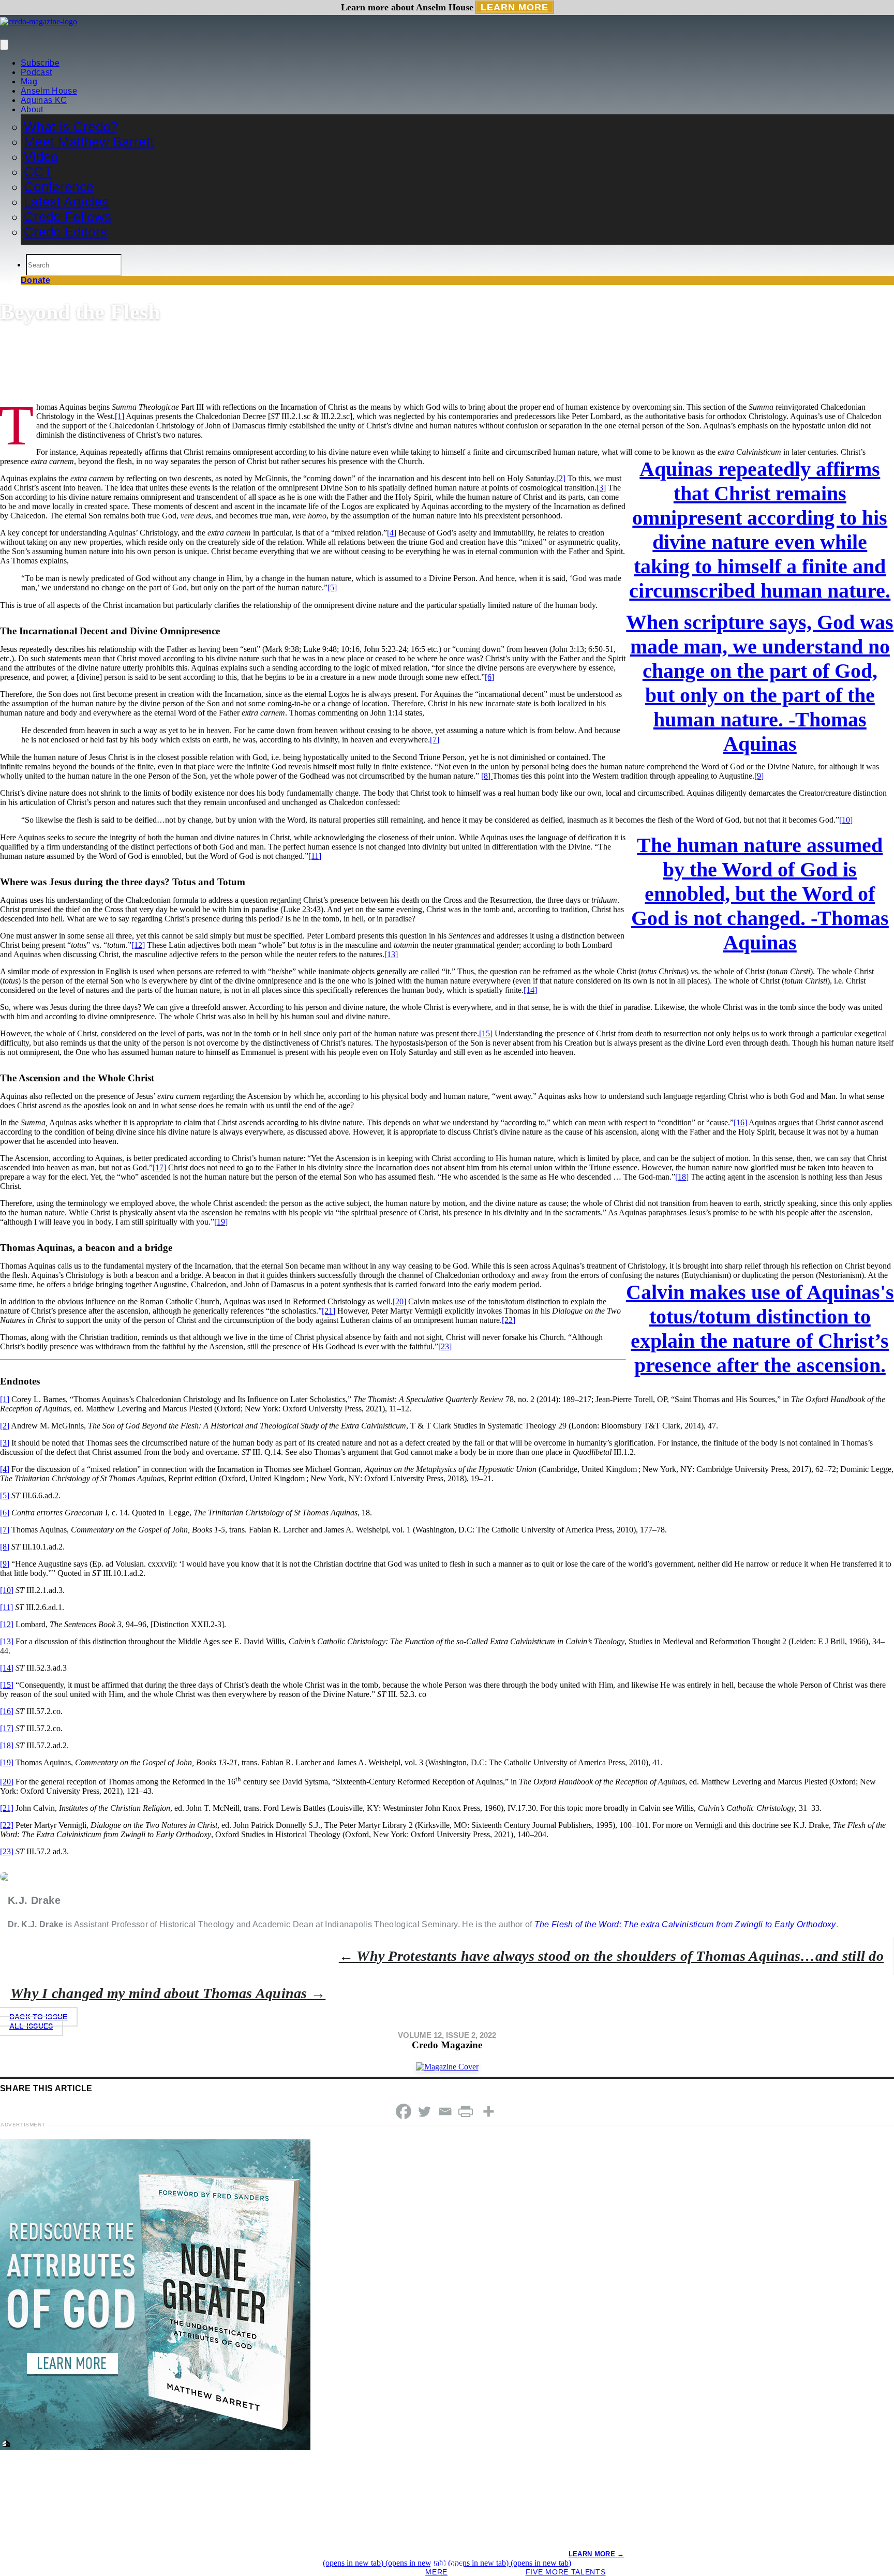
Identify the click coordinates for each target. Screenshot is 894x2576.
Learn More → (597, 2554)
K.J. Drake (24, 387)
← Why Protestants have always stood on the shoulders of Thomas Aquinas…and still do (611, 1956)
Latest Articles (66, 202)
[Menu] (4, 45)
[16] (740, 1122)
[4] (392, 533)
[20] (399, 1301)
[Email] (445, 2111)
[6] (489, 677)
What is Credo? (71, 127)
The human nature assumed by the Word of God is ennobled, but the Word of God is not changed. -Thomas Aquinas (760, 894)
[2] (561, 478)
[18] (682, 1177)
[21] (329, 1311)
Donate (35, 280)
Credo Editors (65, 232)
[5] (332, 587)
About (32, 109)
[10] (846, 820)
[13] (391, 954)
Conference (59, 187)
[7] (435, 740)
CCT (38, 172)
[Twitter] (424, 2111)
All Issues (31, 2026)
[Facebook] (404, 2111)
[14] (530, 990)
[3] (601, 488)
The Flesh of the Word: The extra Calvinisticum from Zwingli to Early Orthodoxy (685, 1924)
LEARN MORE (515, 7)
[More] (488, 2111)
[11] (315, 856)
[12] (138, 945)
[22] (509, 1320)
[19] (221, 1222)
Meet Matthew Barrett (89, 142)
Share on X (447, 2564)
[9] (759, 776)
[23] (445, 1346)
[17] (159, 1167)
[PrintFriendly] (466, 2111)
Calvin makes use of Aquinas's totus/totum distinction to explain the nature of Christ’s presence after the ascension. (760, 1329)
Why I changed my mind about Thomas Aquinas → (168, 1993)
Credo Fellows (68, 217)
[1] (120, 416)
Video (41, 157)
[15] (486, 1033)
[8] (487, 776)
